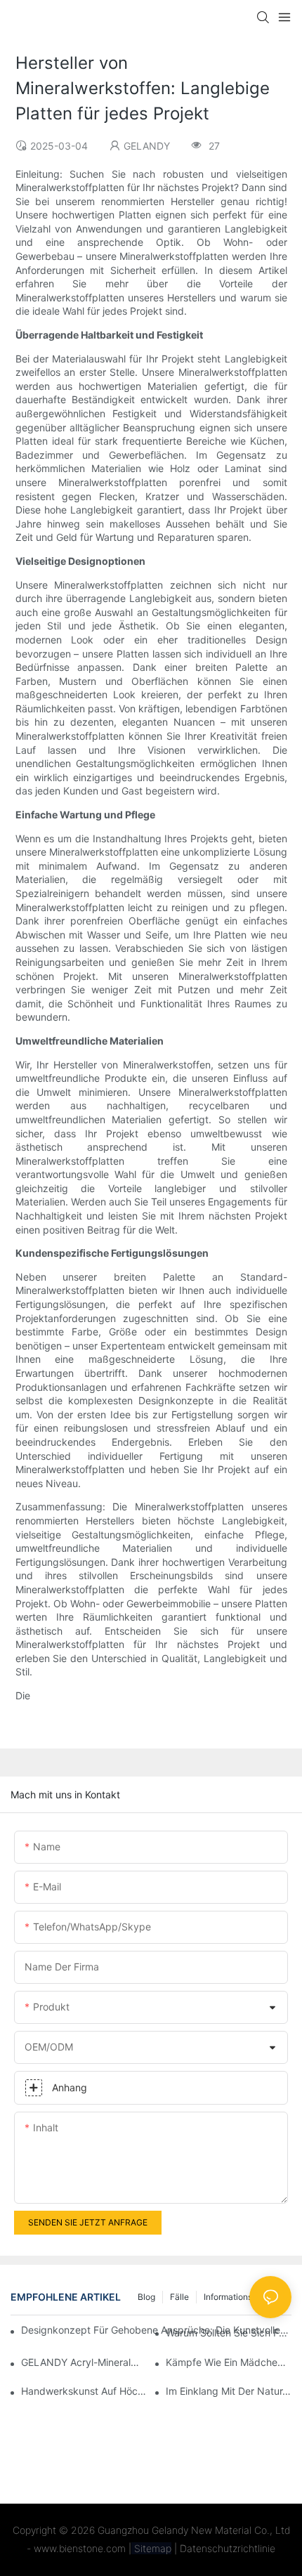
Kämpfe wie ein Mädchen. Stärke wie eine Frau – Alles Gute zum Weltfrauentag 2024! (229, 2362)
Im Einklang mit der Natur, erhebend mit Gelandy (229, 2391)
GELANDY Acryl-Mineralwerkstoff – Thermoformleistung (84, 2362)
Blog (146, 2297)
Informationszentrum (244, 2297)
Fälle (179, 2297)
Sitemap (151, 2548)
